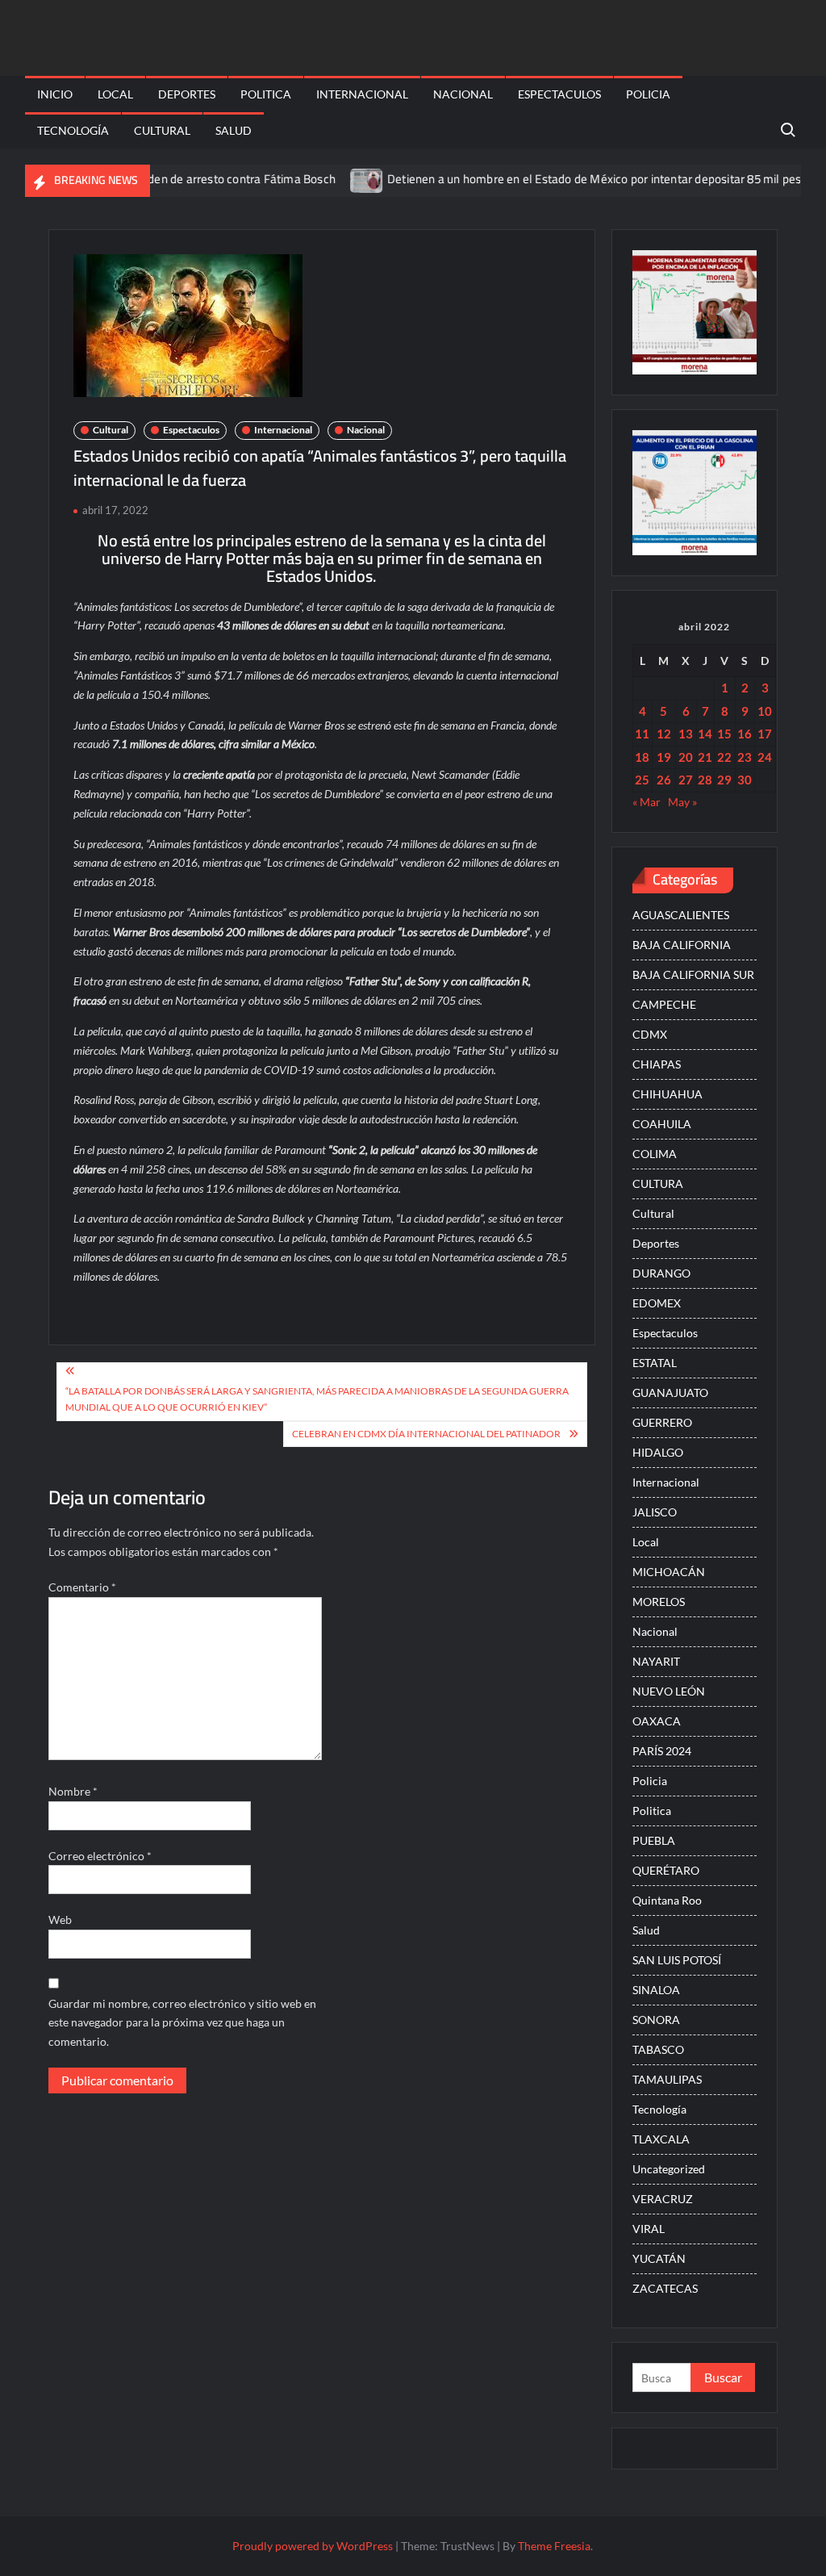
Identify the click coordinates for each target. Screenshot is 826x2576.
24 (765, 757)
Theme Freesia (554, 2546)
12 (664, 734)
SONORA (656, 2020)
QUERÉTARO (666, 1870)
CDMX (650, 1034)
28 (705, 780)
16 (745, 734)
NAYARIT (656, 1661)
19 (664, 757)
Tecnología (73, 130)
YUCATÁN (659, 2258)
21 (705, 757)
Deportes (187, 94)
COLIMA (655, 1154)
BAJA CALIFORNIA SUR (693, 974)
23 (745, 757)
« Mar (647, 802)
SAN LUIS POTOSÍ (677, 1960)
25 (642, 780)
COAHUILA (662, 1124)
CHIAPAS (657, 1064)
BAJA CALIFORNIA (682, 945)
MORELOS (659, 1602)
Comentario (82, 1587)
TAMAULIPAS (667, 2079)
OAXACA (657, 1721)
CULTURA (658, 1183)
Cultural (162, 130)
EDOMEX (657, 1303)
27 (686, 780)
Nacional (463, 94)
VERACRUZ (663, 2199)
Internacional (362, 94)
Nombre (73, 1791)
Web (60, 1919)
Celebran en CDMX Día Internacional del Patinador (426, 1434)
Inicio (55, 94)
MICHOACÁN (669, 1572)
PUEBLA (654, 1840)
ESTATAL (655, 1363)
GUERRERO (662, 1422)
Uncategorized (669, 2169)
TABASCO (658, 2049)
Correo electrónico (100, 1856)
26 (664, 780)
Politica (266, 94)
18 (642, 757)
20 (686, 757)
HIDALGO (658, 1452)
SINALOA (656, 1990)
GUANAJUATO (670, 1393)
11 (642, 734)
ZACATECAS (665, 2288)
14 (705, 734)
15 (724, 734)
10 (765, 711)
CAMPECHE (664, 1004)
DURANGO (661, 1273)
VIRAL (649, 2229)
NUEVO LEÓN (669, 1691)
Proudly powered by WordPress (313, 2546)
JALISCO (655, 1512)
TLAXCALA (661, 2139)
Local (115, 94)
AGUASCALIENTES (681, 915)
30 (745, 780)
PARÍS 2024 (662, 1751)
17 (765, 734)
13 (686, 734)
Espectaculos (559, 94)
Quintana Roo (667, 1900)
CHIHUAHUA (667, 1094)
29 (724, 780)
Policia (648, 94)
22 (724, 757)
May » (682, 802)
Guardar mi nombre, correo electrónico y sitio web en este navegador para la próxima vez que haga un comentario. (182, 2023)
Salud (234, 130)
